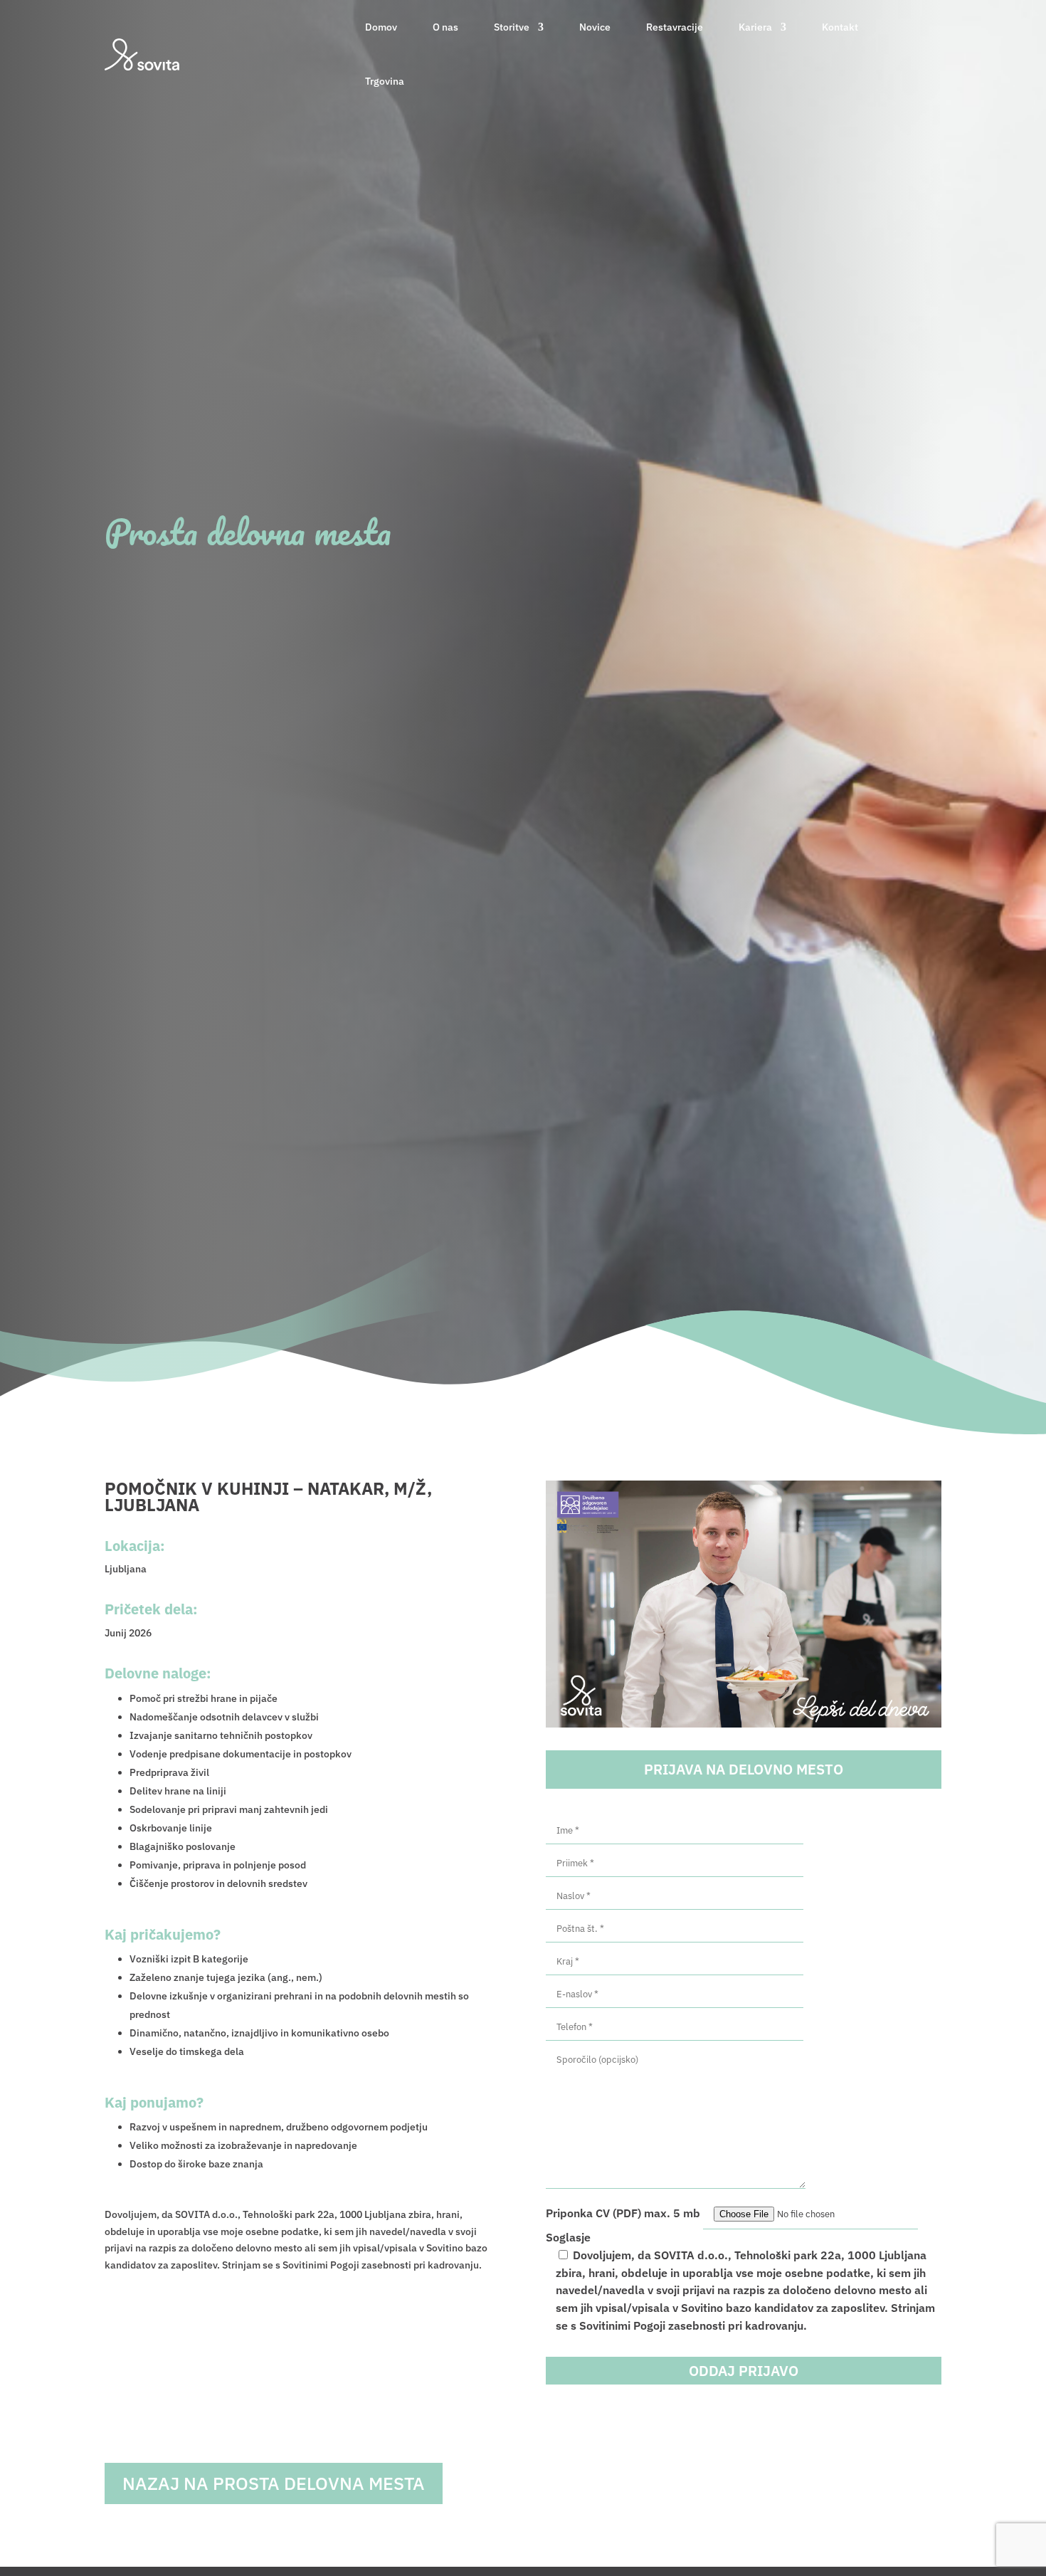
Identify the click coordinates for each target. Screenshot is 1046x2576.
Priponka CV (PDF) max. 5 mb (624, 2213)
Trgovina (385, 81)
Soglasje (568, 2237)
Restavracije (675, 27)
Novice (595, 27)
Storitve (512, 27)
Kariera (755, 27)
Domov (381, 27)
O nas (445, 27)
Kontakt (840, 27)
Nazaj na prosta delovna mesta (274, 2483)
